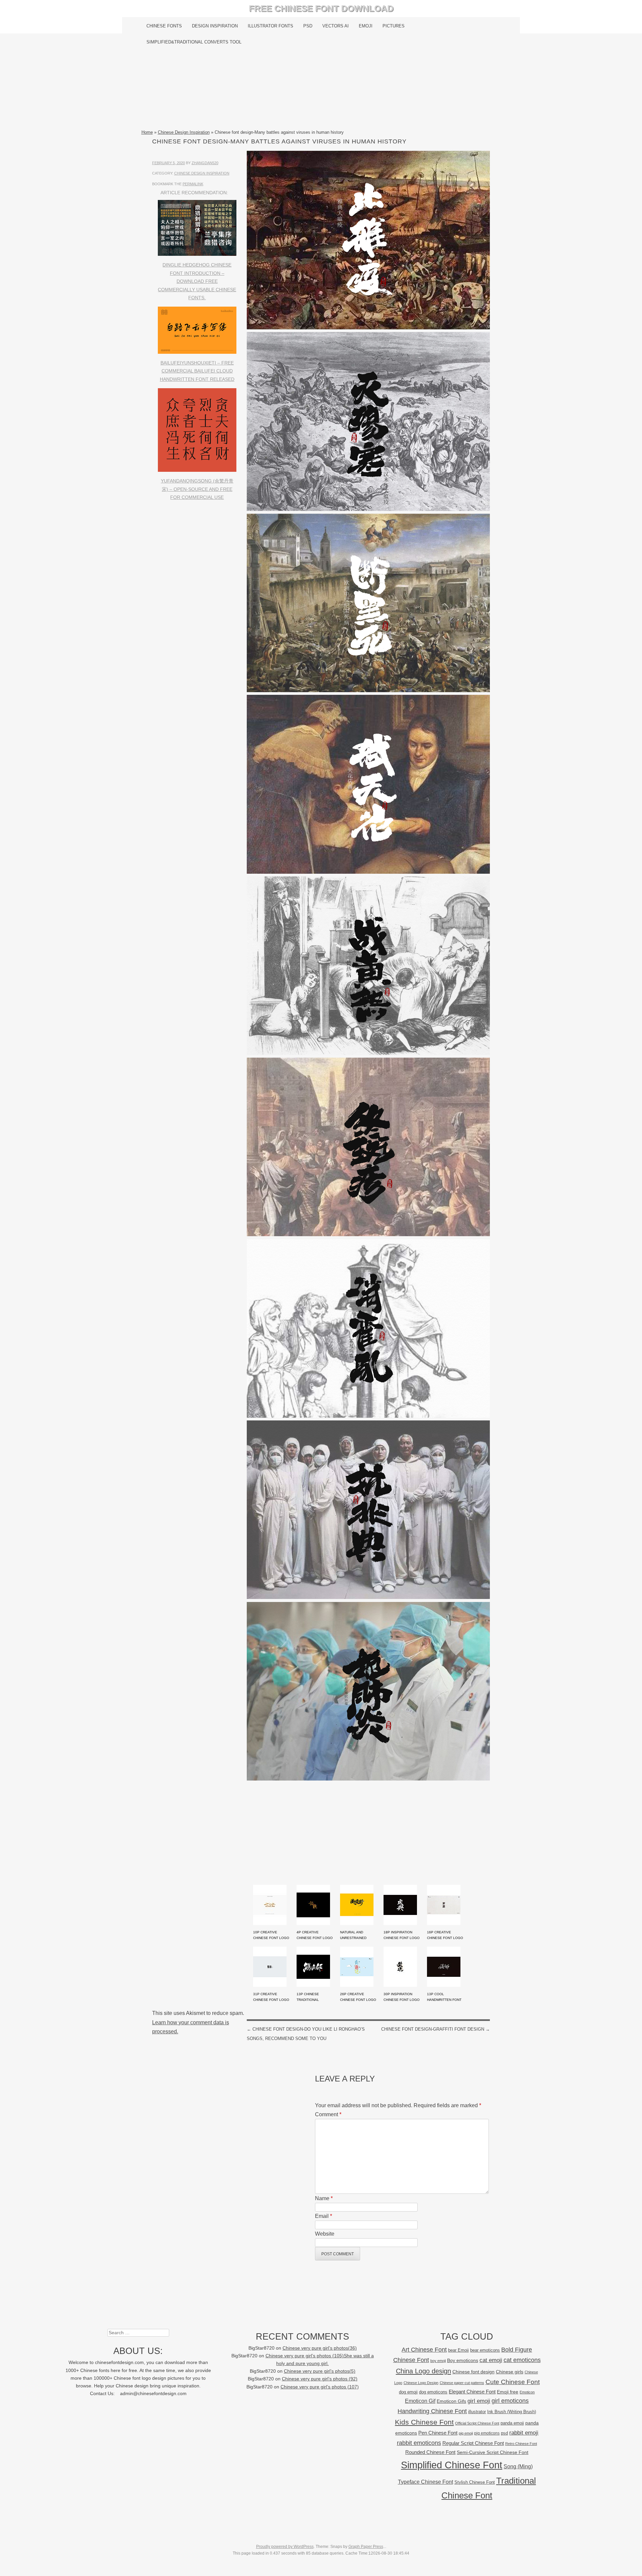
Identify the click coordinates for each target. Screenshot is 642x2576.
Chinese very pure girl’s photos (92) (320, 2379)
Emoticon (527, 2392)
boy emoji (438, 2361)
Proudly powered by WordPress (285, 2547)
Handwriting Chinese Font (432, 2411)
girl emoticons (510, 2401)
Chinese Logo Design (421, 2383)
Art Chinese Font (424, 2349)
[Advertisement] (321, 89)
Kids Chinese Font (424, 2422)
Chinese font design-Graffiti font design (436, 2029)
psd (504, 2433)
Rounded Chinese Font (430, 2452)
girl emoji (479, 2401)
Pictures (394, 26)
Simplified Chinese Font (452, 2465)
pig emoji (466, 2433)
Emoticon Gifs (451, 2401)
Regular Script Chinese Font (473, 2443)
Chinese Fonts (164, 26)
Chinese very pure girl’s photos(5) (320, 2371)
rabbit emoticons (419, 2443)
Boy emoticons (463, 2360)
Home (147, 132)
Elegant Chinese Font (472, 2392)
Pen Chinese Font (438, 2433)
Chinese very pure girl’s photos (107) (320, 2387)
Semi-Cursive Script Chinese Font (493, 2452)
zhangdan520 (205, 163)
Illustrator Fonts (271, 26)
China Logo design (423, 2371)
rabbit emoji (524, 2433)
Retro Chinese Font (521, 2444)
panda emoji (512, 2423)
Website (325, 2234)
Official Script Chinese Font (477, 2423)
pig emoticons (487, 2433)
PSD (308, 26)
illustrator (477, 2412)
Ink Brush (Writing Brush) (512, 2412)
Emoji (366, 26)
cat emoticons (522, 2360)
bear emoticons (485, 2350)
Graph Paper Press (366, 2547)
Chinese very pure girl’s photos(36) (320, 2348)
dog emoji (408, 2392)
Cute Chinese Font (513, 2382)
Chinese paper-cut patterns (462, 2383)
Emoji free (508, 2392)
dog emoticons (433, 2392)
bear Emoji (458, 2350)
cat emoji (491, 2360)
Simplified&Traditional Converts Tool (194, 42)
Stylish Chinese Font (475, 2482)
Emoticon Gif (420, 2401)
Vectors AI (336, 26)
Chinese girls (510, 2372)
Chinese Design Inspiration (184, 132)
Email (324, 2216)
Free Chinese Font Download (321, 8)
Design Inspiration (215, 26)
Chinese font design (473, 2372)
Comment (328, 2114)
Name (324, 2198)
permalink (193, 184)
